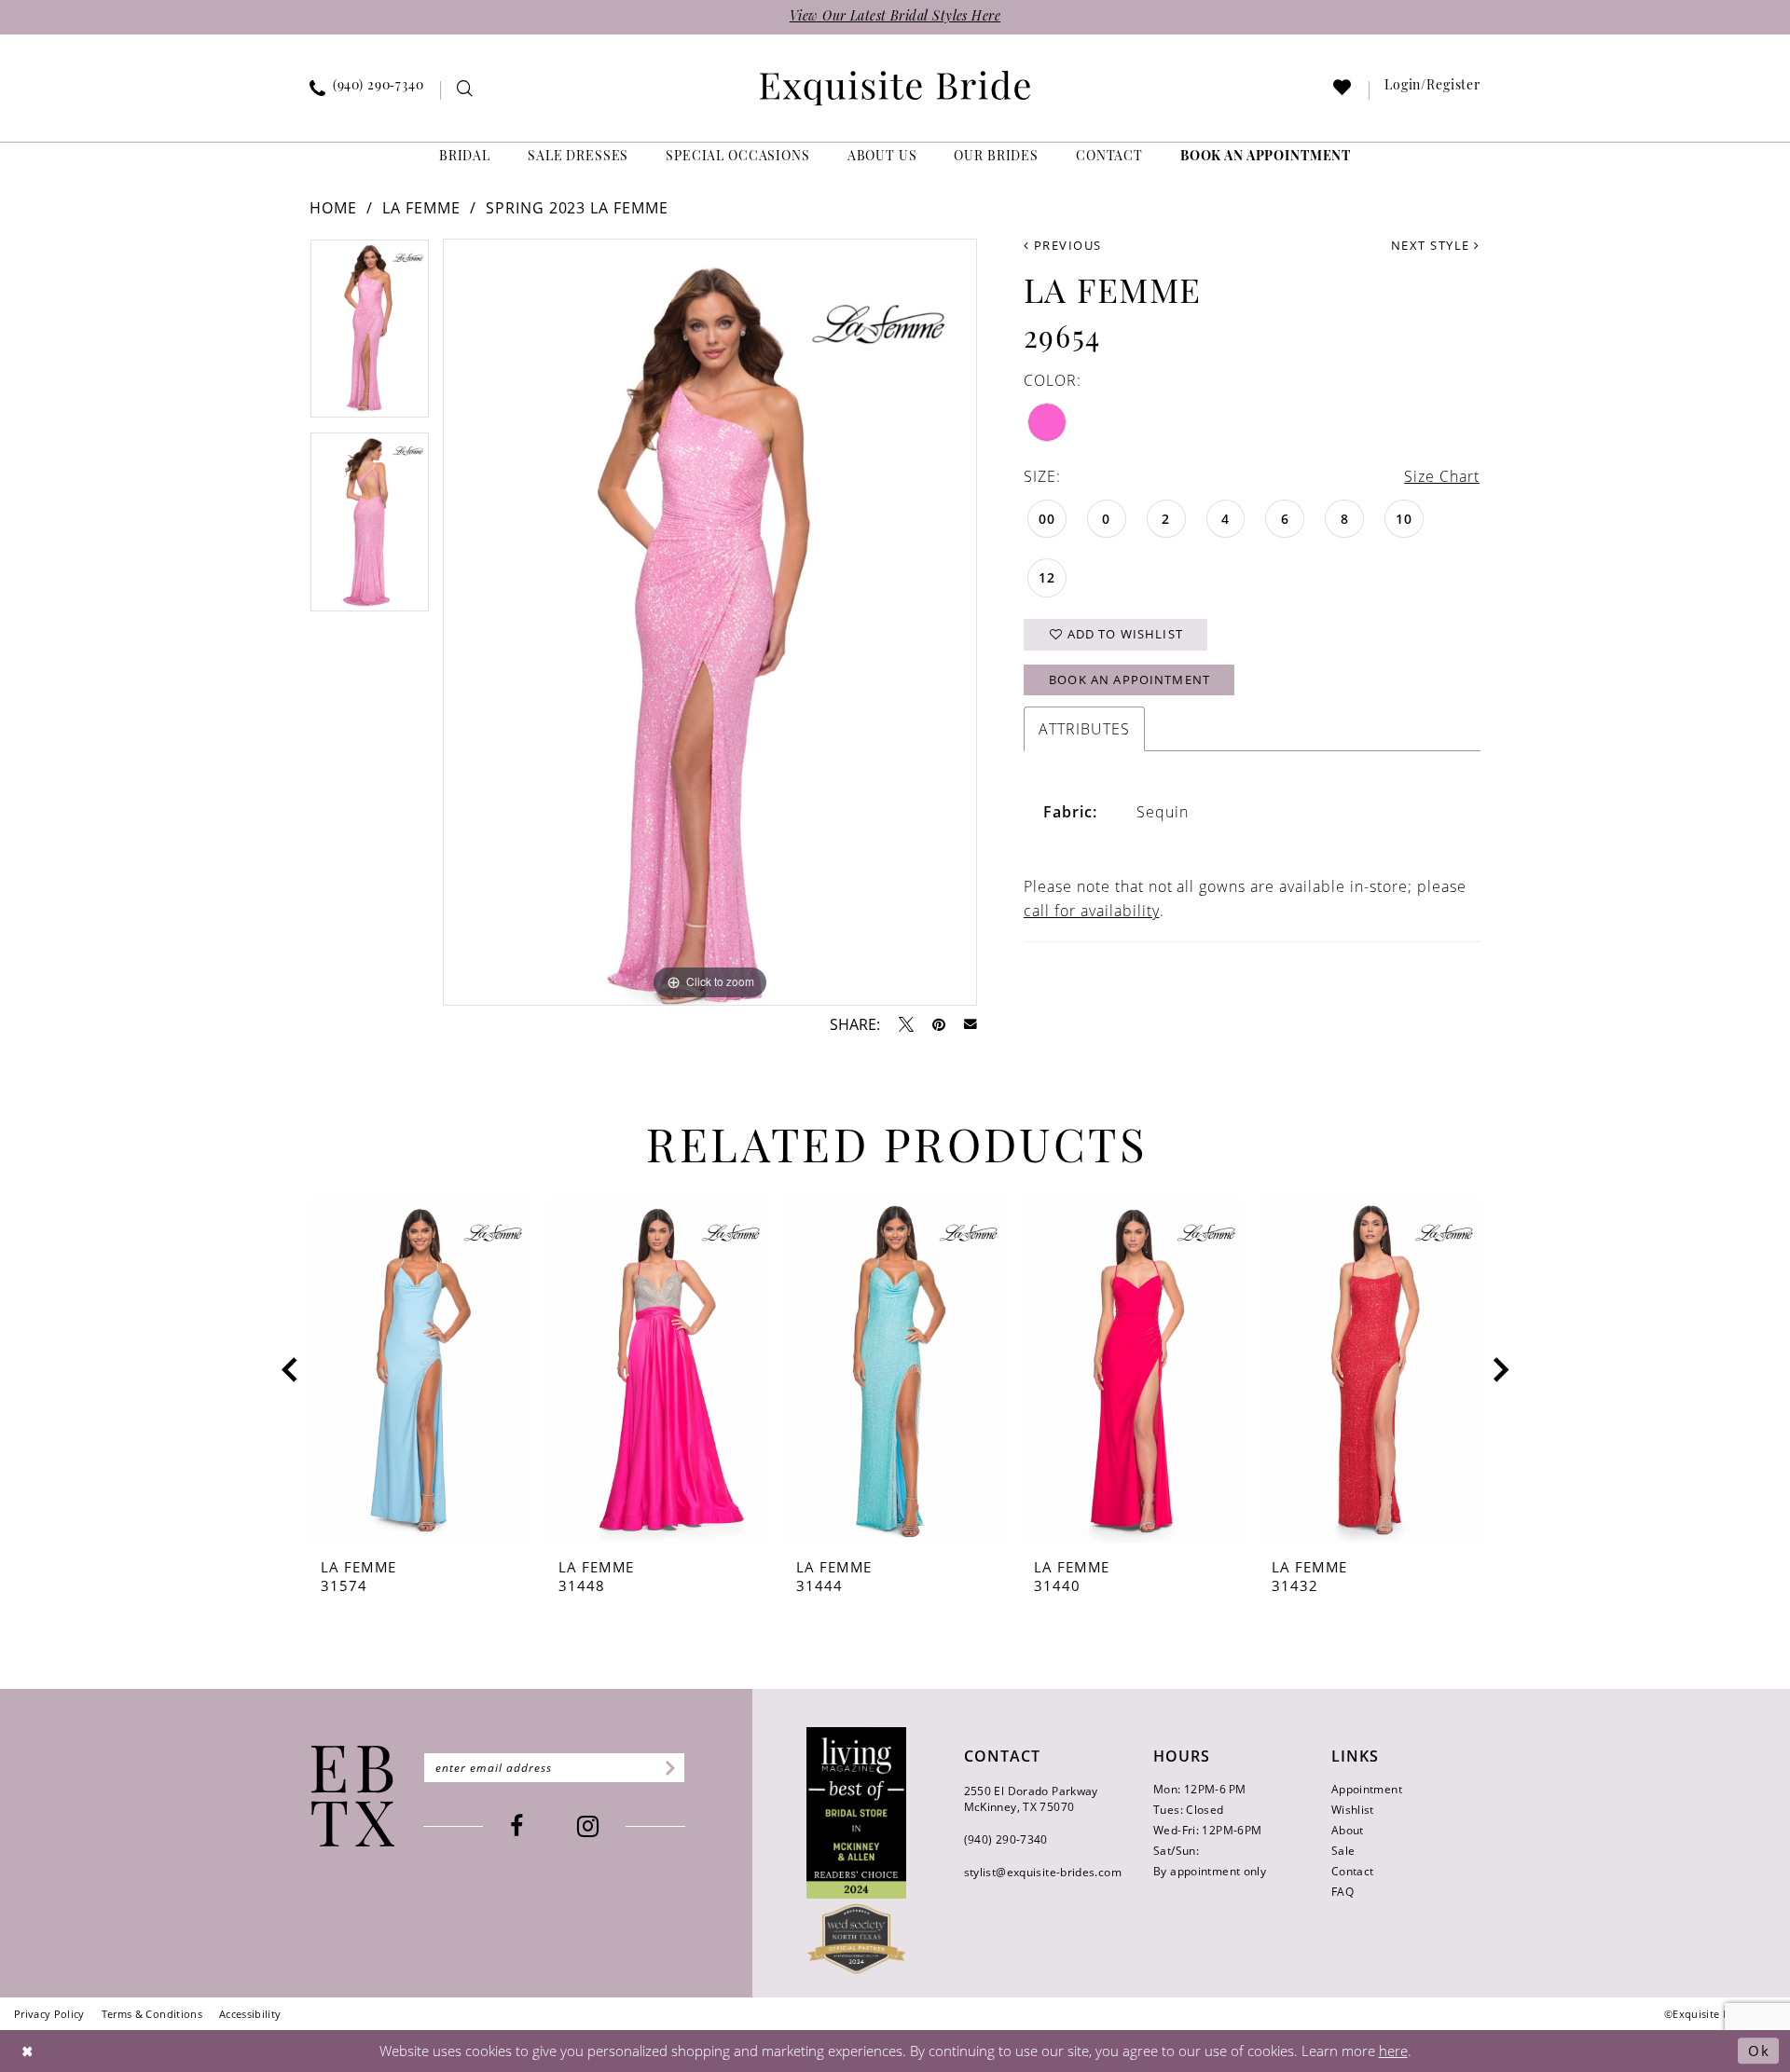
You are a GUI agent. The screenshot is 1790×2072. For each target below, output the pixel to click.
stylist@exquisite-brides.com (1043, 1872)
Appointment (1367, 1789)
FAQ (1342, 1892)
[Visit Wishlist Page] (1343, 91)
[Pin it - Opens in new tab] (939, 1024)
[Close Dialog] (28, 2051)
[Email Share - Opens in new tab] (971, 1024)
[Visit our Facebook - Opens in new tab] (516, 1826)
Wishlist (1353, 1810)
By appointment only (1210, 1871)
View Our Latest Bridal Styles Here (895, 17)
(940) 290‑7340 (1006, 1839)
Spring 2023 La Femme (578, 208)
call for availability (1092, 911)
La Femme (421, 208)
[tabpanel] (370, 336)
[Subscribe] (667, 1768)
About (1348, 1830)
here (1393, 2051)
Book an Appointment (1129, 679)
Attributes (1084, 729)
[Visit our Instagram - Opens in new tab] (588, 1826)
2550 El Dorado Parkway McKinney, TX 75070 (1031, 1799)
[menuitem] (367, 90)
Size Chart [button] (1442, 476)
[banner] (895, 88)
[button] (1433, 90)
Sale (1343, 1851)
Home (333, 208)
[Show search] (465, 91)
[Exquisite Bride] (353, 1796)
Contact (1353, 1871)
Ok (1759, 2051)
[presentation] (420, 1370)
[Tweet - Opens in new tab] (906, 1024)
